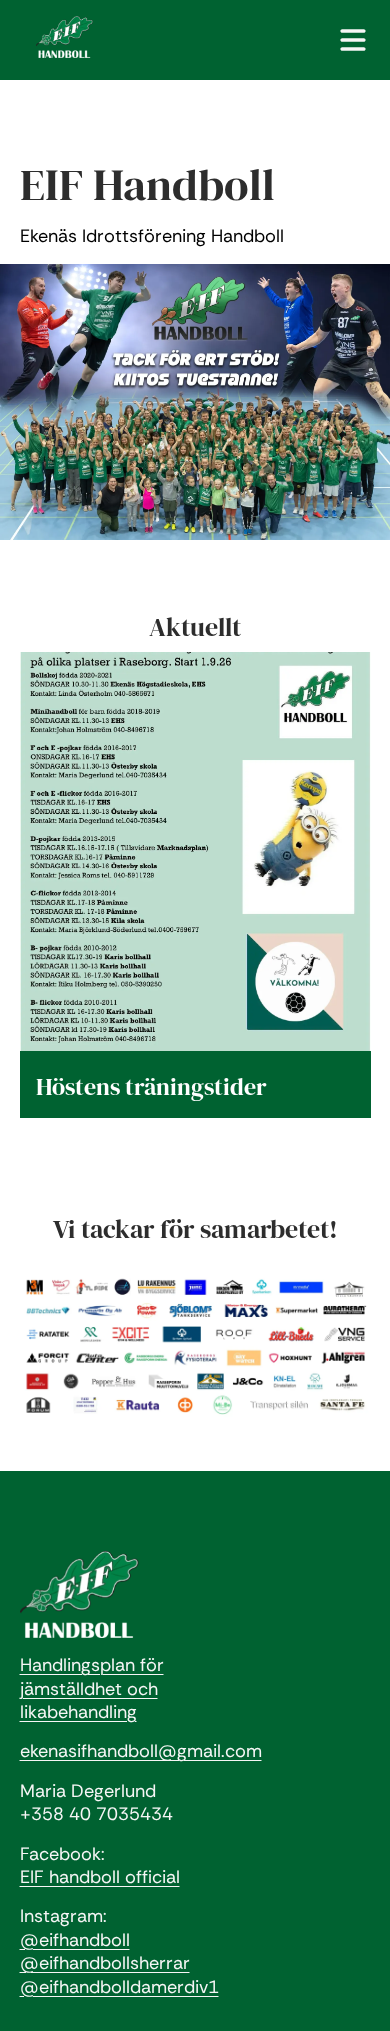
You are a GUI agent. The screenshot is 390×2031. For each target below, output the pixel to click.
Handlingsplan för (92, 1665)
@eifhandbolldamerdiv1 (119, 1987)
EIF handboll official (100, 1877)
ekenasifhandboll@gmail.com (141, 1751)
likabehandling (78, 1712)
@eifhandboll (75, 1940)
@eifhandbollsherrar (105, 1963)
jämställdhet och (89, 1689)
